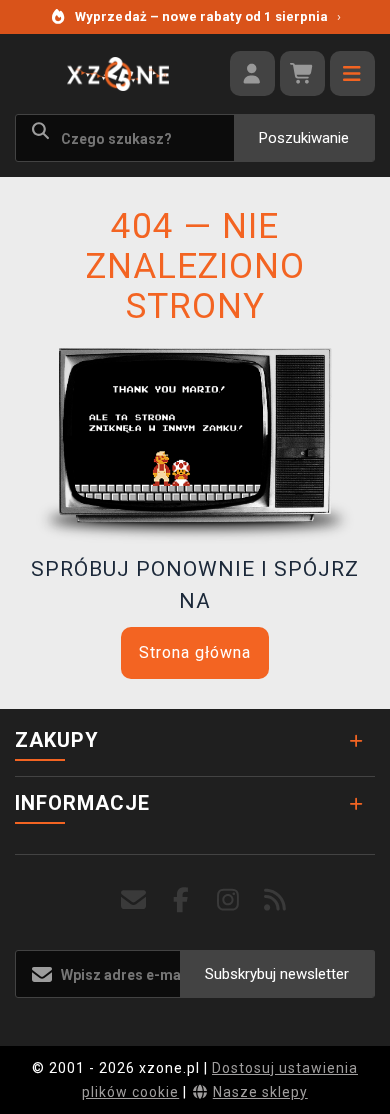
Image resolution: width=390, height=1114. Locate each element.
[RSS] (275, 900)
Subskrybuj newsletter (277, 974)
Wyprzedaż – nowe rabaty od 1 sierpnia (208, 16)
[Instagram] (228, 900)
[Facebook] (181, 900)
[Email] (134, 900)
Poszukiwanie (304, 138)
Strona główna (195, 652)
